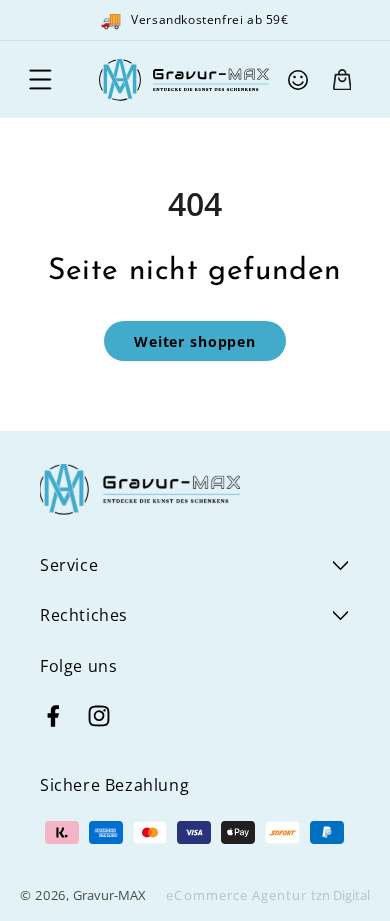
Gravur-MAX (109, 895)
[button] (40, 80)
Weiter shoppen (195, 341)
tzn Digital (340, 895)
